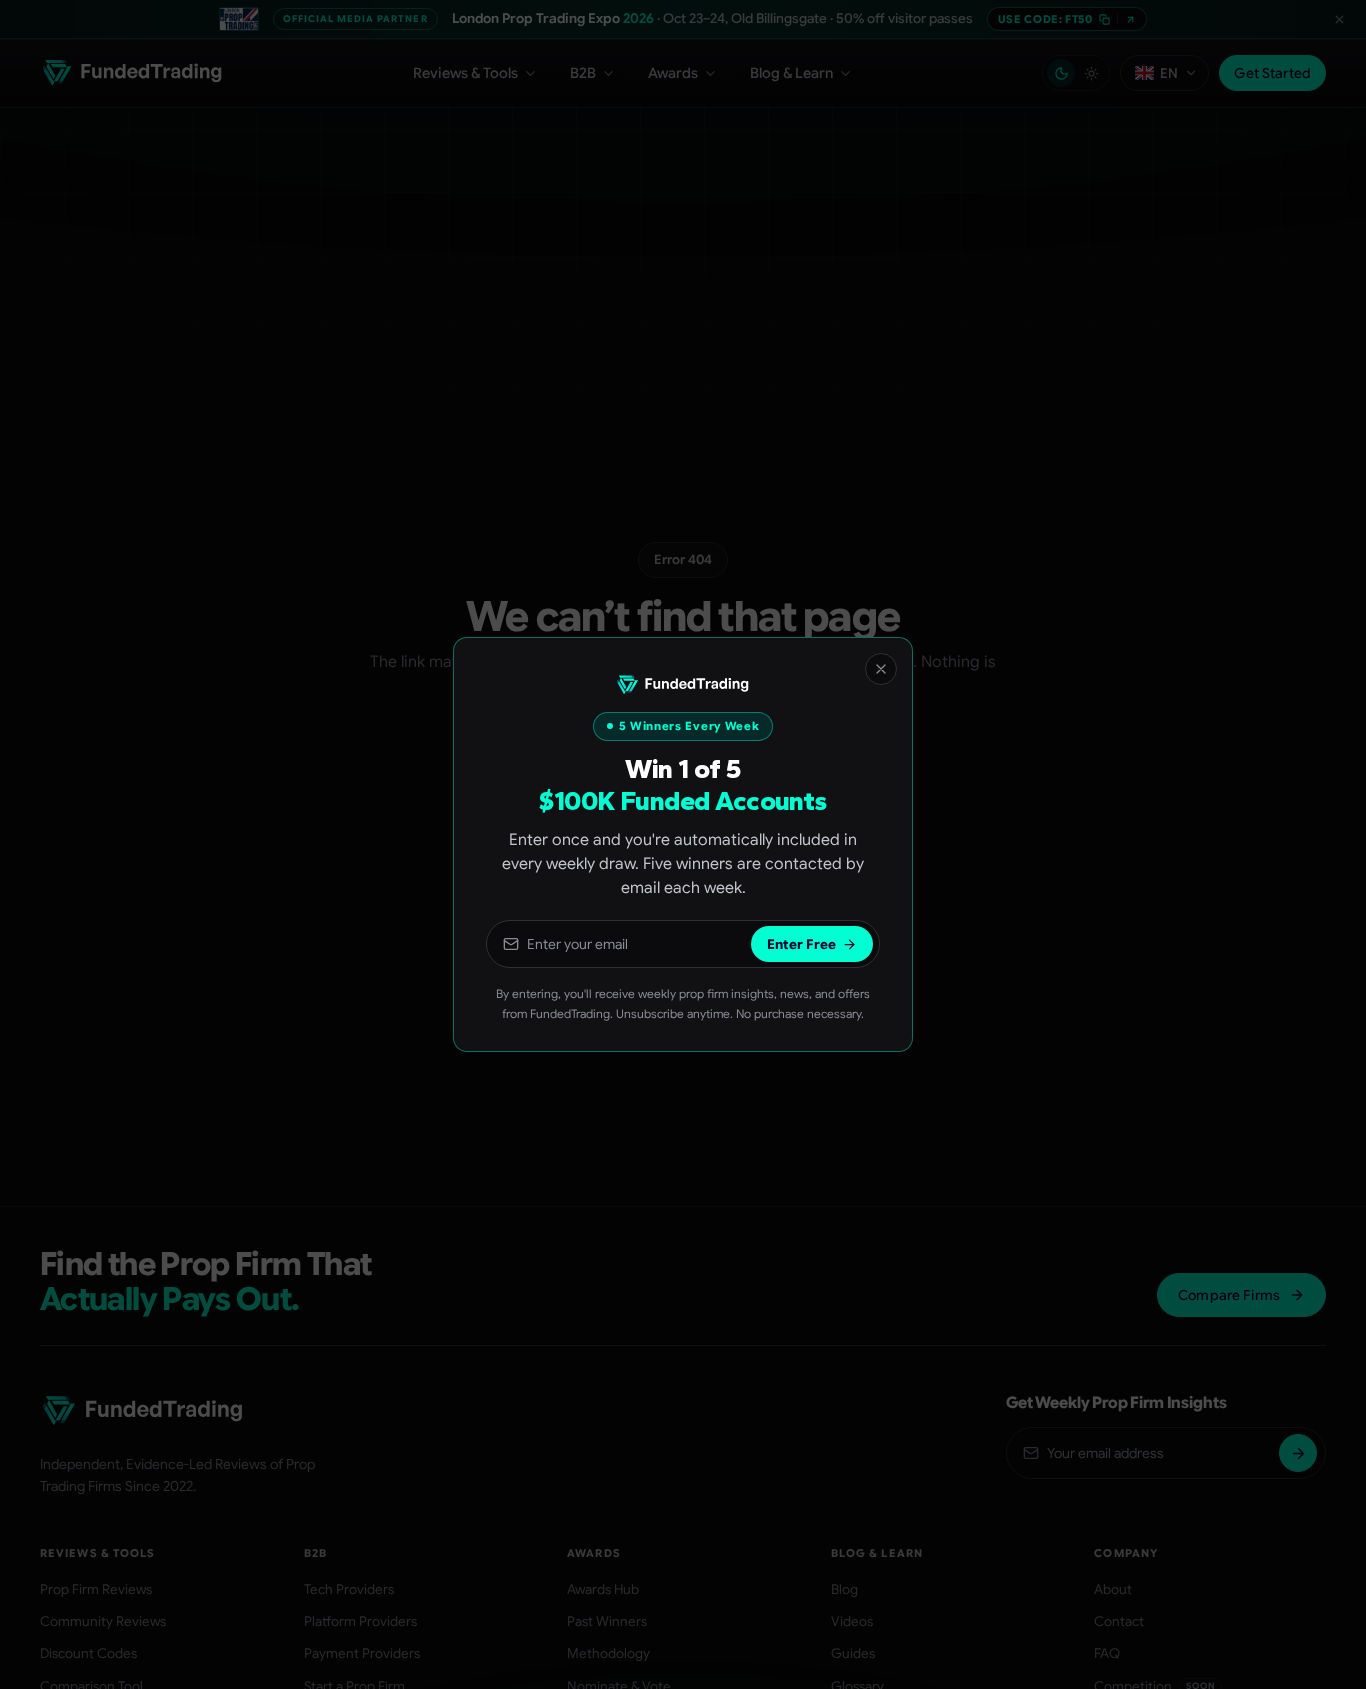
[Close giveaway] (881, 669)
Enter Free (801, 944)
